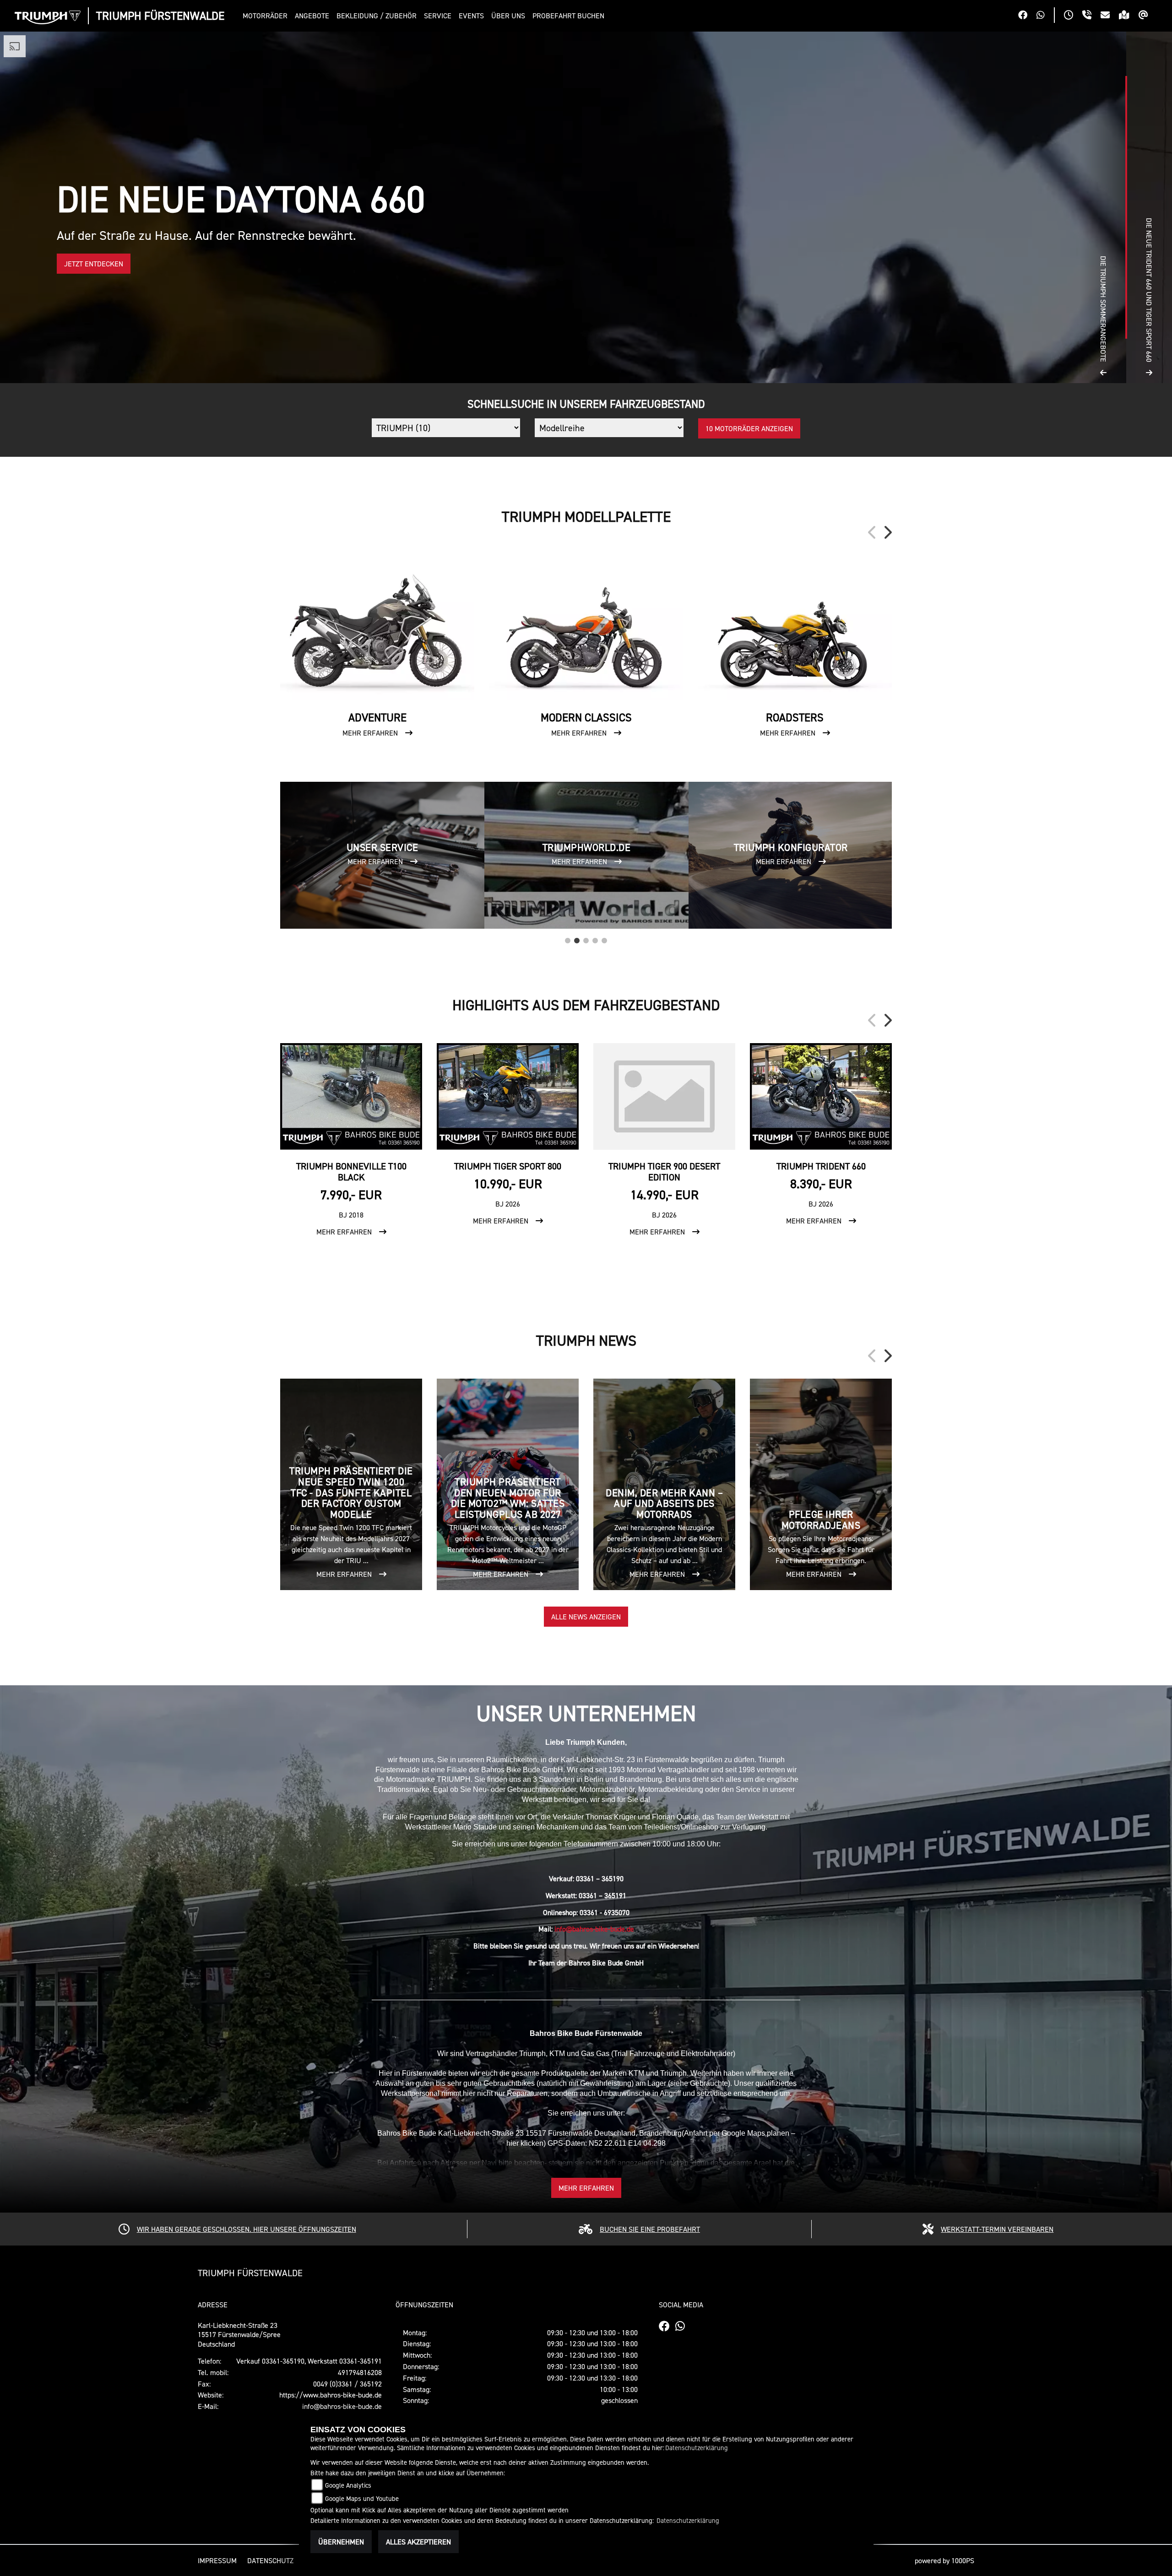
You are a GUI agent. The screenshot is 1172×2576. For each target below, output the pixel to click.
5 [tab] (604, 938)
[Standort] (1129, 16)
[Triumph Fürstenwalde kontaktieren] (1110, 16)
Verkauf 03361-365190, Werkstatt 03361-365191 (309, 2361)
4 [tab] (595, 938)
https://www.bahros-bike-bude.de (331, 2395)
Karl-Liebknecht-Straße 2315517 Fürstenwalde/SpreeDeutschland (239, 2335)
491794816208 (360, 2372)
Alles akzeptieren (418, 2542)
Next (887, 532)
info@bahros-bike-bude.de (594, 1929)
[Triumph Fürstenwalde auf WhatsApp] (1045, 16)
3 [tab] (586, 938)
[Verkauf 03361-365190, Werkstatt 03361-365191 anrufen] (1091, 16)
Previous (873, 532)
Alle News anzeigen (586, 1617)
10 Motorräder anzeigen (749, 428)
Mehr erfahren (586, 2188)
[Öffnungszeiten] (1073, 16)
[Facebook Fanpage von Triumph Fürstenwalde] (1027, 16)
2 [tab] (577, 938)
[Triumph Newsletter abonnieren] (1148, 16)
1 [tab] (568, 938)
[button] (267, 16)
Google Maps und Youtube (362, 2498)
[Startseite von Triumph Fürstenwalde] (48, 17)
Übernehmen (341, 2542)
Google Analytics (348, 2485)
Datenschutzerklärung (697, 2448)
